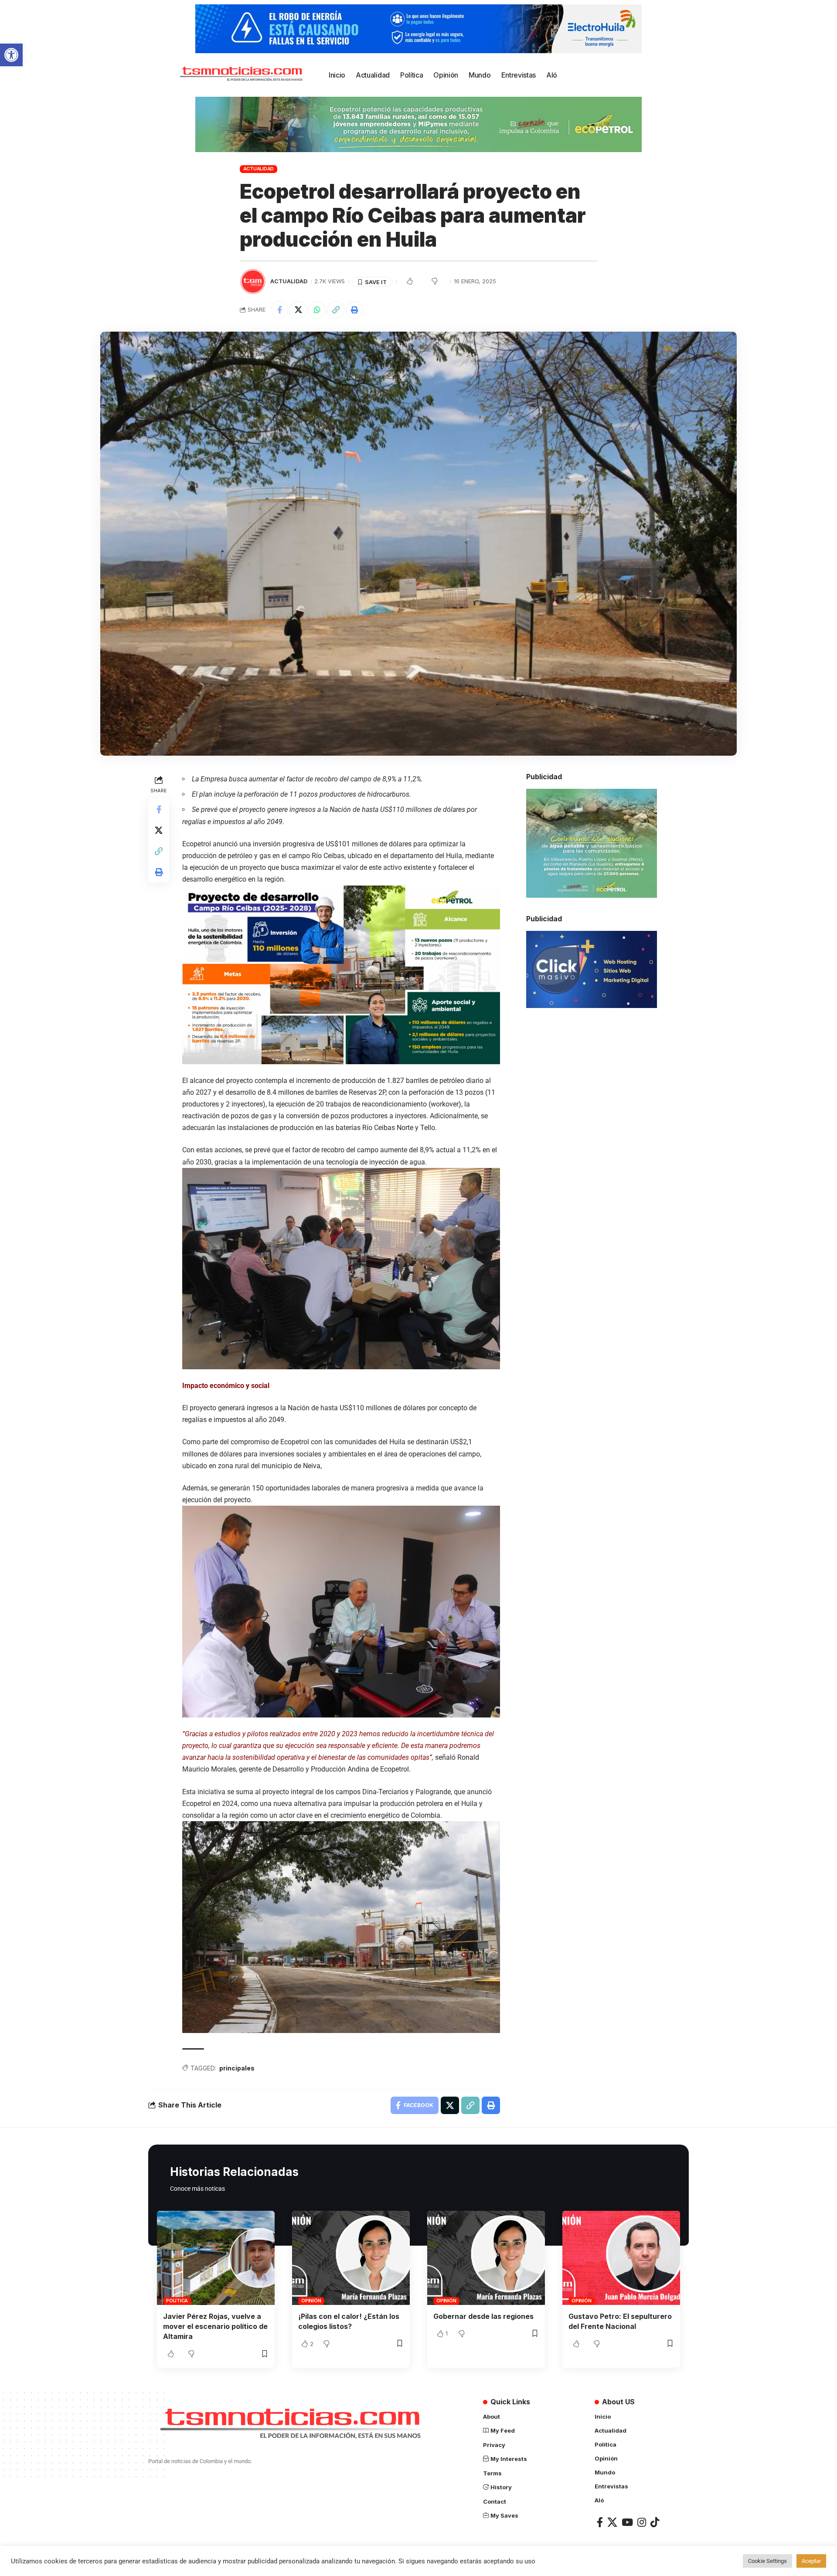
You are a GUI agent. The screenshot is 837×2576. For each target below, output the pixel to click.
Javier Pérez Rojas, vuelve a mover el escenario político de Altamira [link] (215, 2326)
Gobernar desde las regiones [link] (483, 2316)
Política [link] (177, 2301)
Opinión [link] (311, 2301)
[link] (11, 55)
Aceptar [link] (811, 2561)
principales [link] (237, 2068)
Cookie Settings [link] (767, 2561)
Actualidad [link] (259, 169)
